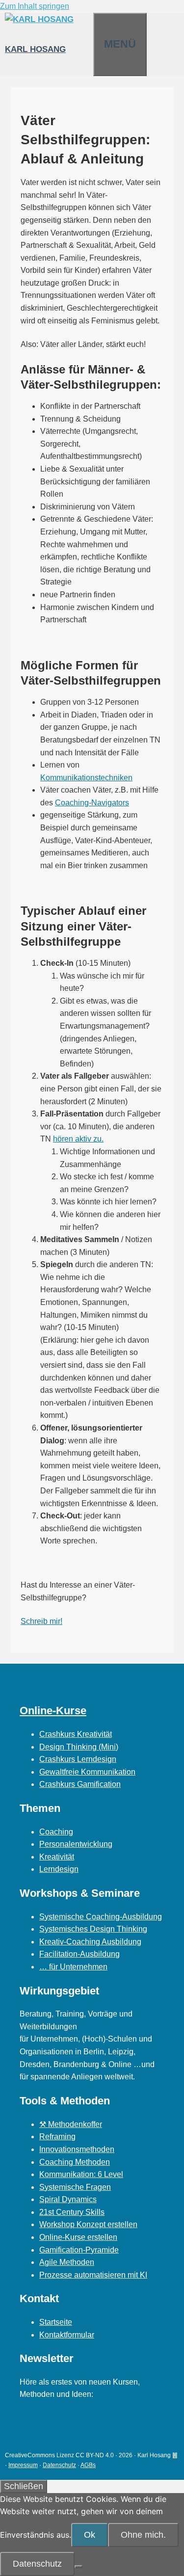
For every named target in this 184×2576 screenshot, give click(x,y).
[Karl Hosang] (39, 19)
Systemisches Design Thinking (93, 1929)
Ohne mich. (143, 2535)
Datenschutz (59, 2465)
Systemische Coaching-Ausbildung (101, 1917)
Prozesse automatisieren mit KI (93, 2275)
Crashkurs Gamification (80, 1784)
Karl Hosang (35, 49)
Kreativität (57, 1857)
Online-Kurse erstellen (78, 2237)
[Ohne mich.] (79, 2567)
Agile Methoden (67, 2262)
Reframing (57, 2137)
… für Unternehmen (73, 1967)
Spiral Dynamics (68, 2199)
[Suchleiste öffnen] (83, 25)
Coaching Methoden (75, 2162)
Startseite (56, 2322)
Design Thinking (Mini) (79, 1747)
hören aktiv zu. (78, 1139)
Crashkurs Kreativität (76, 1734)
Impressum (23, 2465)
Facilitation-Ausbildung (79, 1954)
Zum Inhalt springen (35, 6)
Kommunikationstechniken (86, 778)
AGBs (88, 2465)
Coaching (56, 1832)
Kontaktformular (67, 2335)
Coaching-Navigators (92, 803)
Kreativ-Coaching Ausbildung (90, 1942)
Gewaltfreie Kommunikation (87, 1772)
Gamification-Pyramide (79, 2250)
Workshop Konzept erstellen (88, 2224)
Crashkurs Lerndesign (78, 1759)
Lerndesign (59, 1869)
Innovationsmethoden (77, 2149)
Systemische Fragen (75, 2187)
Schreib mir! (41, 1621)
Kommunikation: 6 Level (81, 2174)
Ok (90, 2535)
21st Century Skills (72, 2212)
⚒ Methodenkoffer (71, 2124)
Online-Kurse (53, 1711)
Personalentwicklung (76, 1844)
